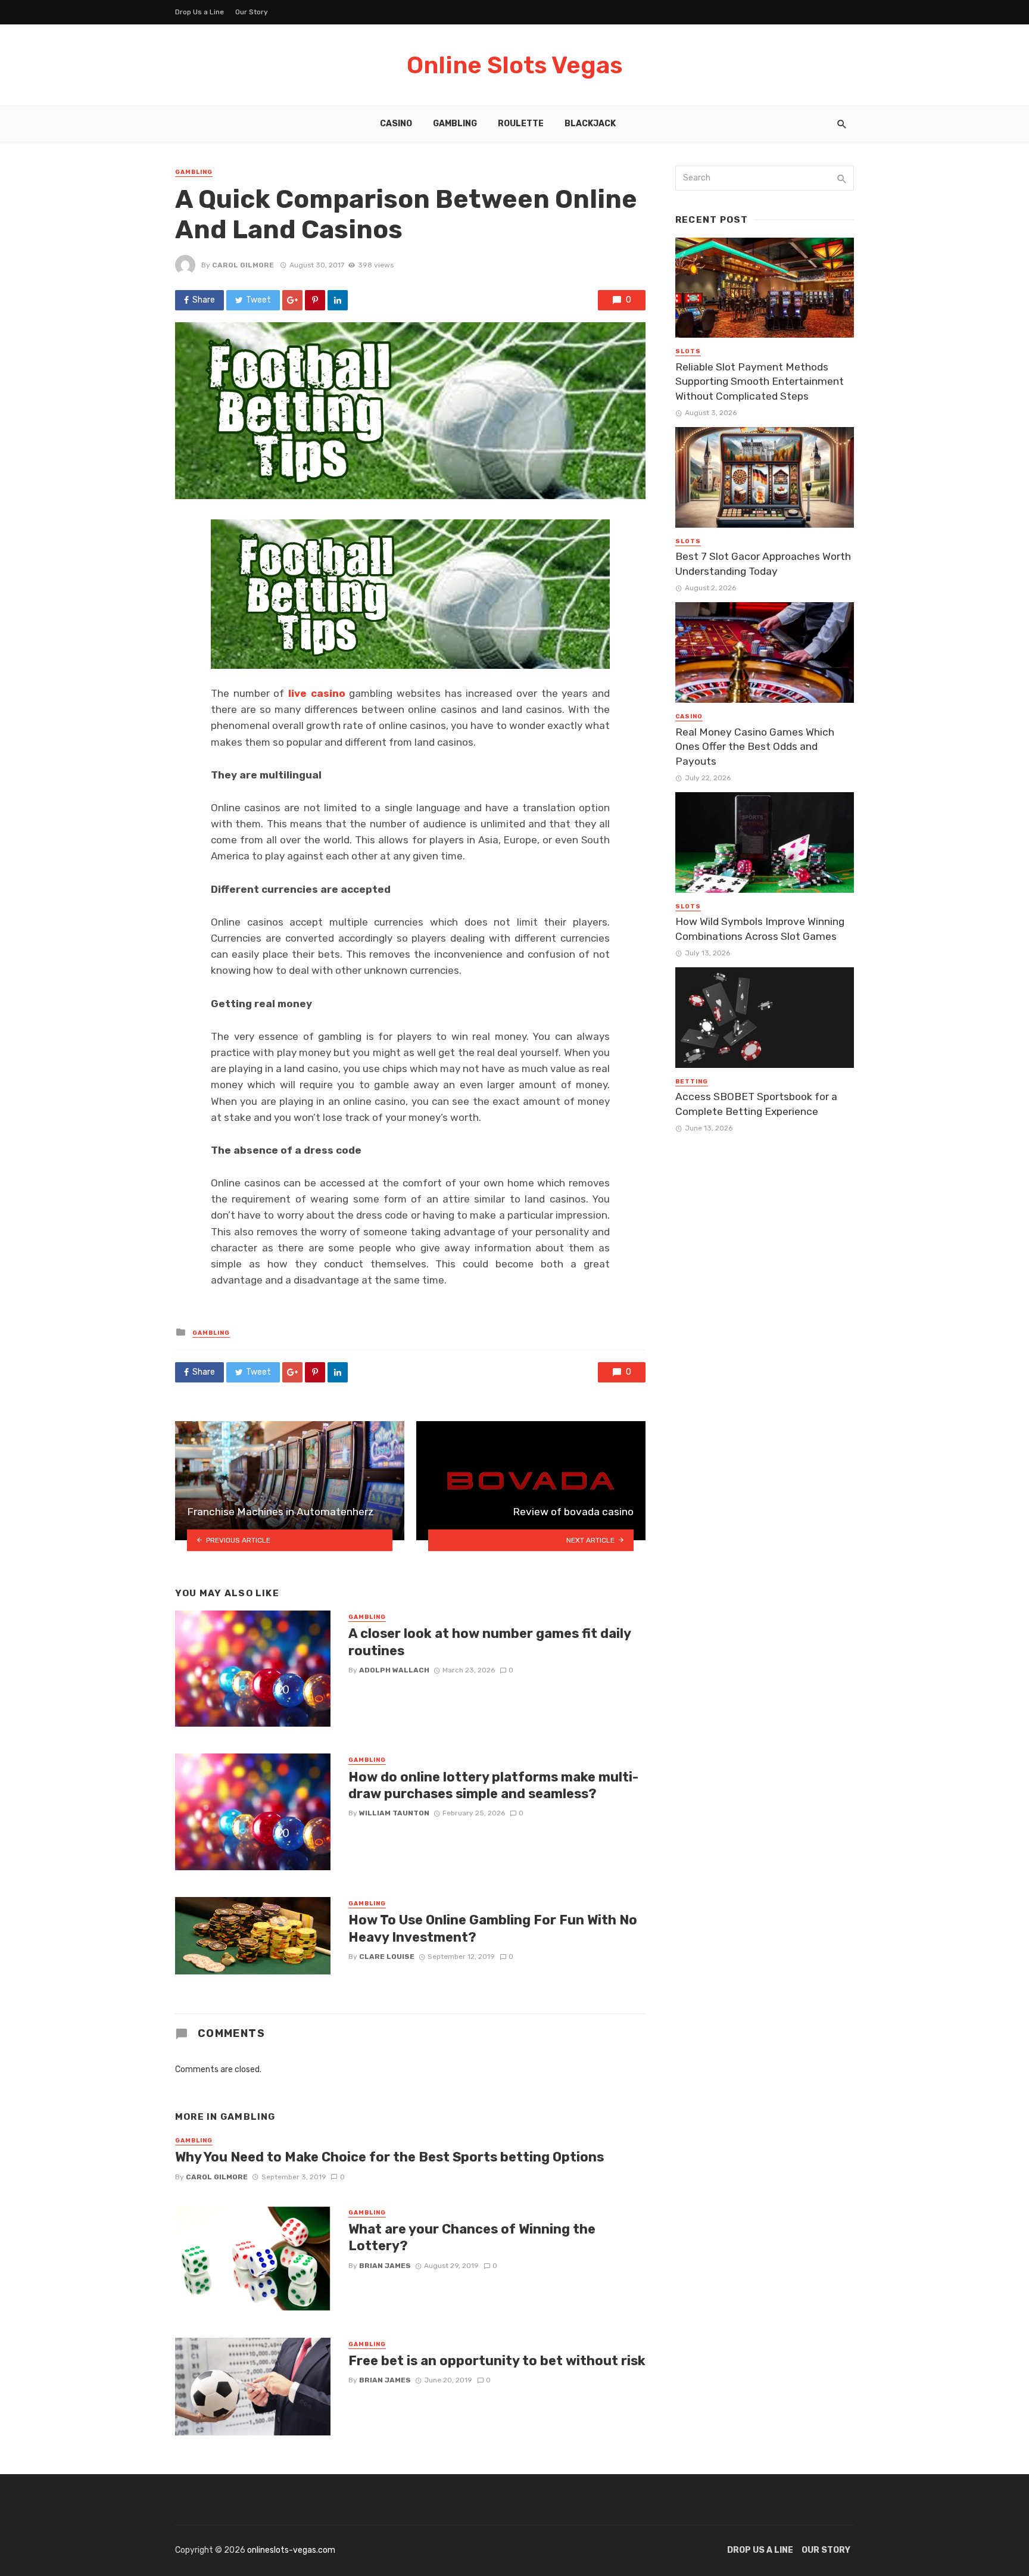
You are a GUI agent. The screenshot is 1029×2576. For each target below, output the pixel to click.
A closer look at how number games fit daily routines (489, 1642)
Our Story (252, 12)
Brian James (385, 2266)
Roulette (521, 124)
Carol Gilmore (243, 265)
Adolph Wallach (394, 1670)
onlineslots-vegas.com (291, 2550)
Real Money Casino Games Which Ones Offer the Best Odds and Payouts (755, 747)
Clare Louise (387, 1957)
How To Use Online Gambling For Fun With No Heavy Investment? (493, 1928)
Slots (688, 351)
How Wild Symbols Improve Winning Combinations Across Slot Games (760, 929)
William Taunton (394, 1813)
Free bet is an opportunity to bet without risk (497, 2361)
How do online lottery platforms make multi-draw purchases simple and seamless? (493, 1785)
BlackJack (590, 124)
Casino (396, 124)
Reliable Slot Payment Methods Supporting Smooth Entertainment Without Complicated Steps (760, 381)
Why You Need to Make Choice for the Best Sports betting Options (389, 2157)
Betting (692, 1082)
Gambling (455, 124)
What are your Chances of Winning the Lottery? (472, 2237)
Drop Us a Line (199, 12)
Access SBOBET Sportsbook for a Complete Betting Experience (756, 1104)
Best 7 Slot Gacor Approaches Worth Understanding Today (763, 564)
